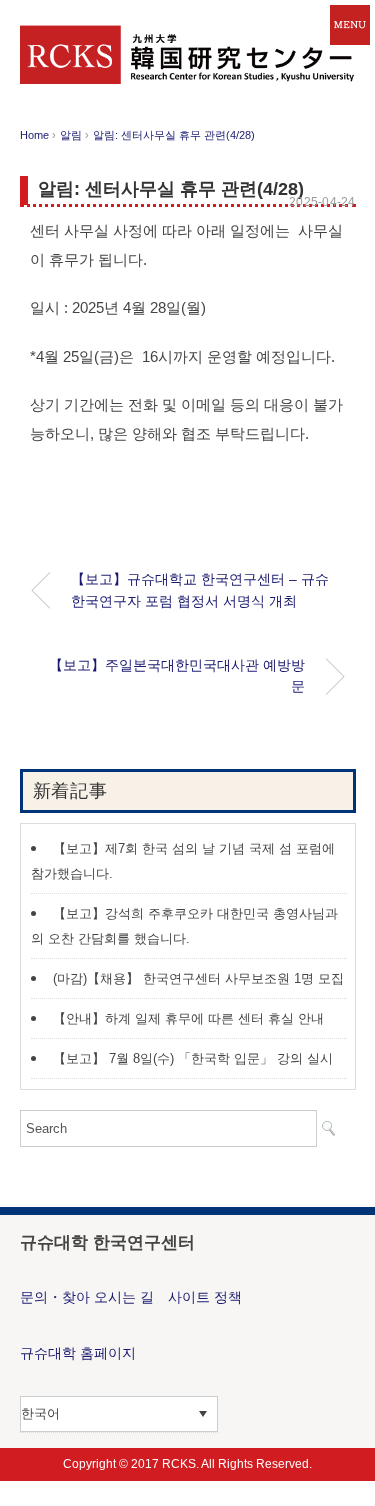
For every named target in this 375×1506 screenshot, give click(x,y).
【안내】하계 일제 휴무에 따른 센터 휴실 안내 (188, 1018)
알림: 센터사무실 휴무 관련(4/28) (174, 135)
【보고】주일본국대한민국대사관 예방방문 (177, 676)
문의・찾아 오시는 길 (87, 1297)
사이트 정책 (205, 1297)
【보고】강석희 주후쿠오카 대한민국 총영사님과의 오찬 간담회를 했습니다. (184, 926)
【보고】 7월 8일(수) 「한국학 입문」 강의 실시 (193, 1058)
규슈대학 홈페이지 (78, 1353)
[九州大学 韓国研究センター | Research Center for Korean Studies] (188, 39)
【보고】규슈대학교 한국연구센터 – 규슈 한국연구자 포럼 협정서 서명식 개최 (200, 590)
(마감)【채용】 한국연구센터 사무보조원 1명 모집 (198, 978)
